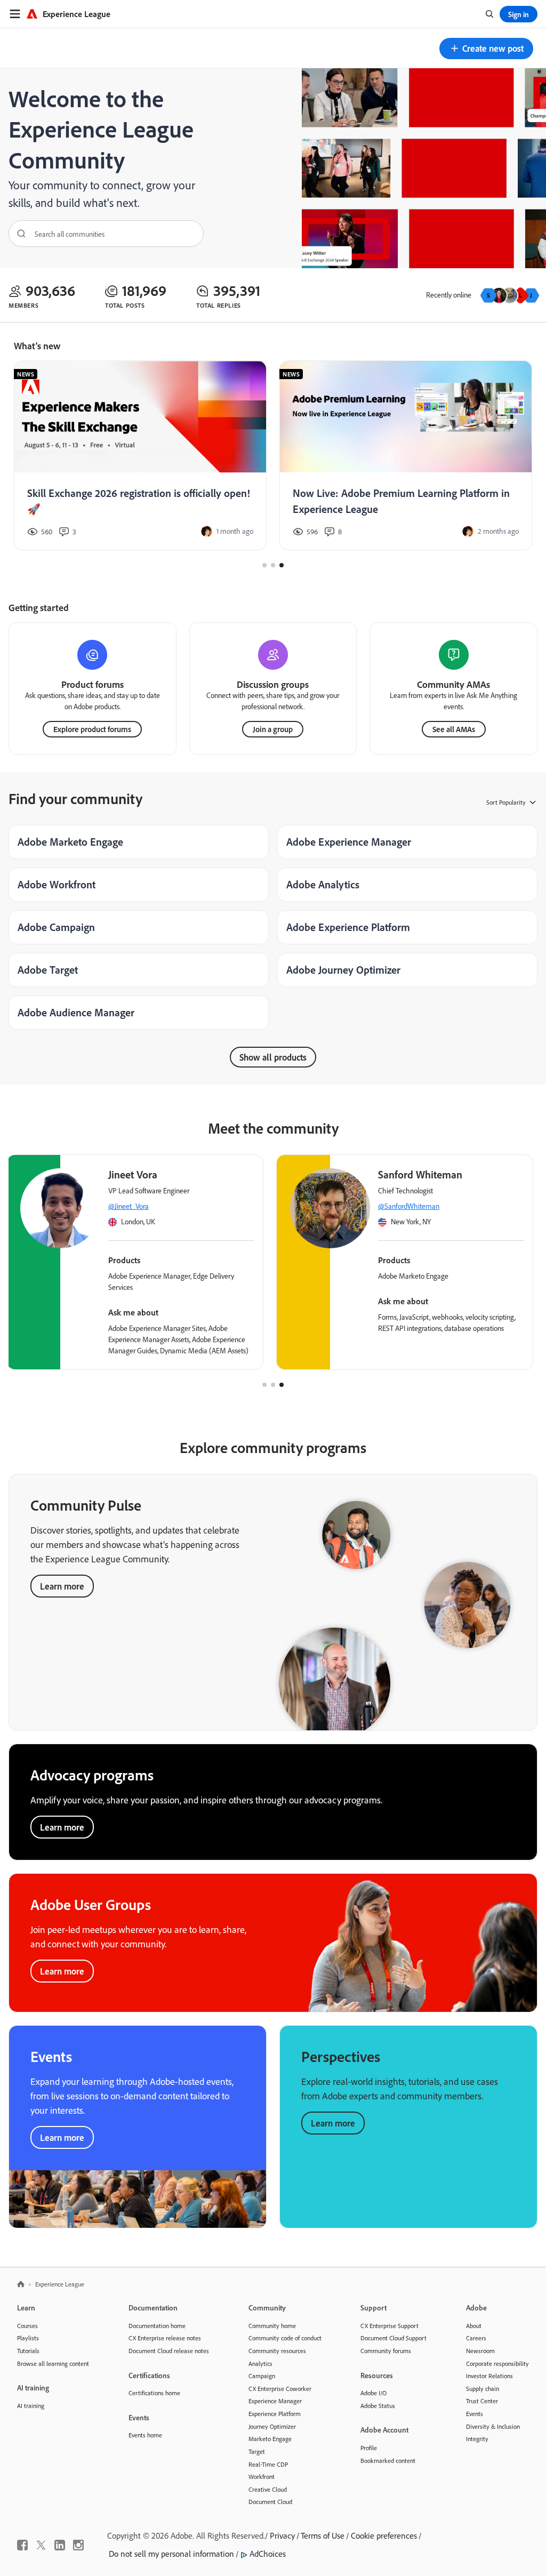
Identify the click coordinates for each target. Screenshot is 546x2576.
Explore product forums (92, 729)
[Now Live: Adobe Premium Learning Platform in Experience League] (406, 456)
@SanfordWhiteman (409, 1206)
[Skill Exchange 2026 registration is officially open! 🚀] (140, 456)
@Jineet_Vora (129, 1206)
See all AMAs (454, 729)
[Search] (18, 234)
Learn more (62, 1586)
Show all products (273, 1057)
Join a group (273, 729)
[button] (486, 49)
